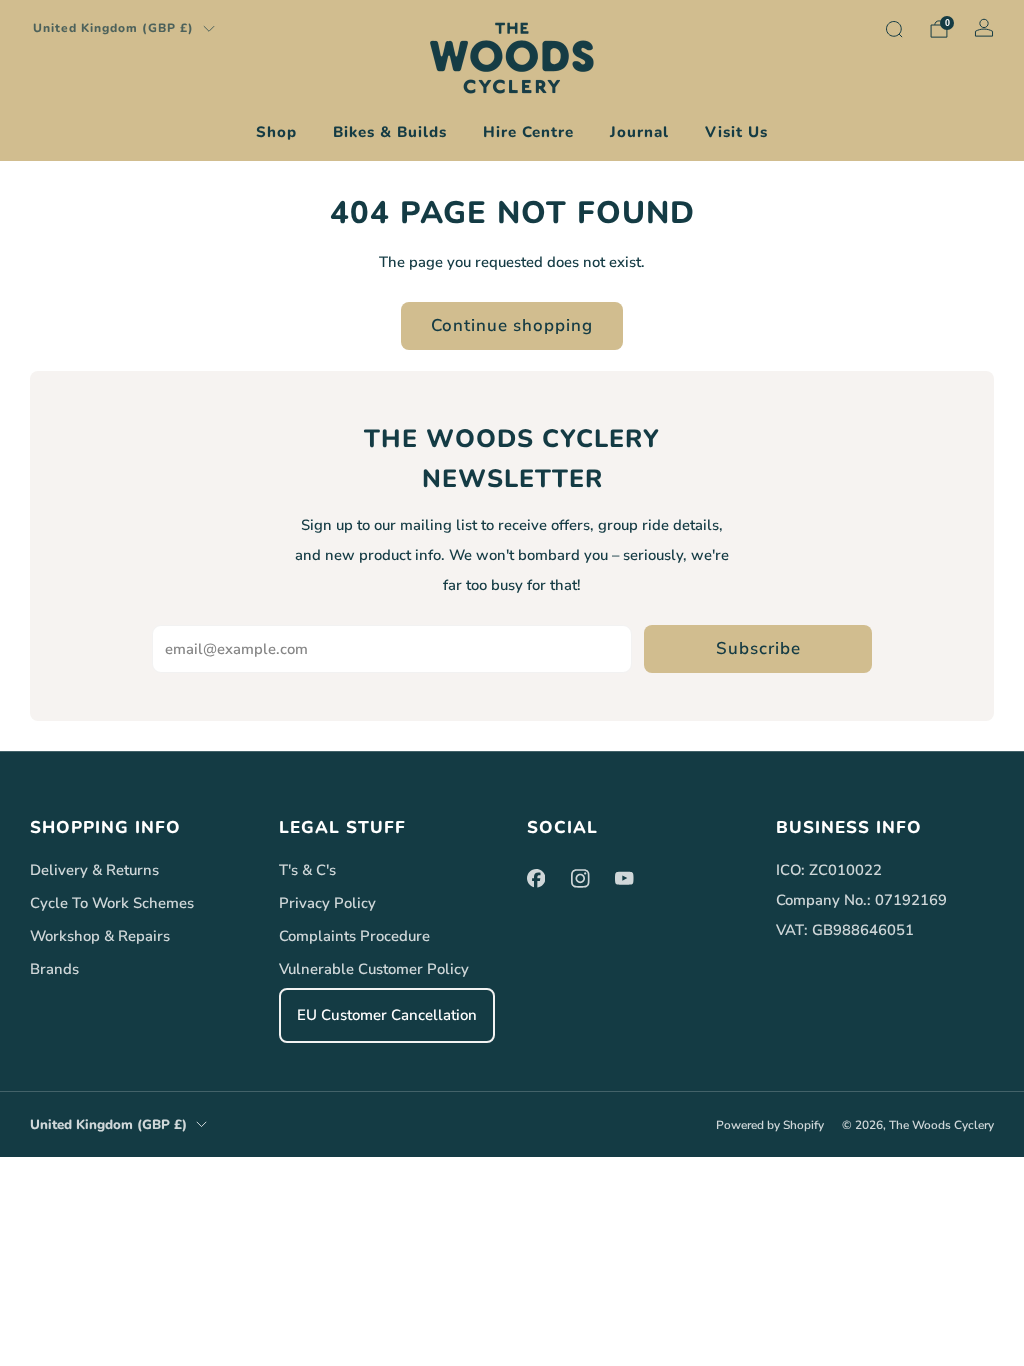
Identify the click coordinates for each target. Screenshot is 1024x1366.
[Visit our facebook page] (536, 878)
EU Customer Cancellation (387, 1015)
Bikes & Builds (390, 132)
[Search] (894, 29)
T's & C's (307, 870)
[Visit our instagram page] (580, 878)
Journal (639, 132)
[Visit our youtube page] (624, 878)
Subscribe (758, 648)
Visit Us (736, 132)
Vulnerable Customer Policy (374, 969)
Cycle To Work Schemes (112, 903)
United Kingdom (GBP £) (113, 28)
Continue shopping (512, 325)
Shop (276, 132)
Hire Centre (528, 132)
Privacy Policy (327, 903)
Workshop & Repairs (100, 936)
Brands (54, 969)
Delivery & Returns (94, 870)
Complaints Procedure (354, 936)
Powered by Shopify (770, 1125)
